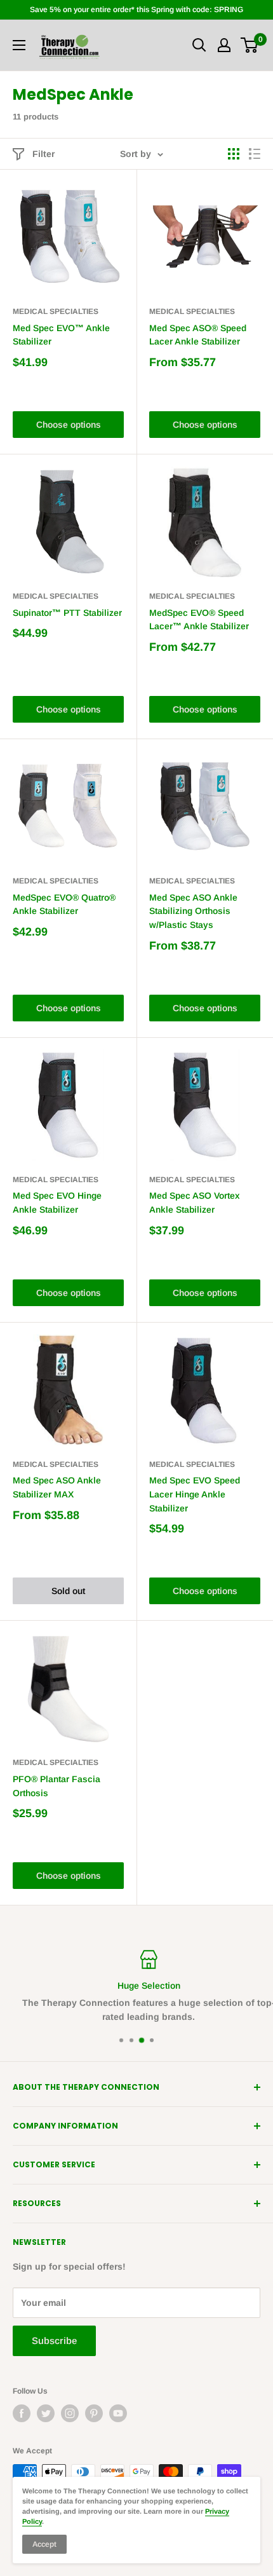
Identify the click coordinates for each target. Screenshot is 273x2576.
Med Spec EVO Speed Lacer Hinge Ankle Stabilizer (195, 1494)
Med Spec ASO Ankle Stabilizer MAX (57, 1487)
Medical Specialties (56, 311)
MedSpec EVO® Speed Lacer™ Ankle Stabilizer (199, 620)
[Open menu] (19, 45)
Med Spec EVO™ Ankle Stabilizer (61, 335)
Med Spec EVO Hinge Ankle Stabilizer (57, 1203)
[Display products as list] (255, 154)
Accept (44, 2544)
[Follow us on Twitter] (46, 2413)
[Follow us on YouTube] (118, 2413)
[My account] (224, 45)
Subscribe (54, 2341)
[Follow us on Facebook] (22, 2413)
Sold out (68, 1591)
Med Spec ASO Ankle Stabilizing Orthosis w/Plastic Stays (193, 911)
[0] (250, 45)
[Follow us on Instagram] (70, 2413)
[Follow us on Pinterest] (94, 2413)
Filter (43, 154)
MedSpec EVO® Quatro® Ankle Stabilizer (64, 904)
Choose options (69, 425)
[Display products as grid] (234, 154)
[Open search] (199, 45)
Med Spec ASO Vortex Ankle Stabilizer (195, 1203)
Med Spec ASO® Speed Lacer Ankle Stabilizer (198, 335)
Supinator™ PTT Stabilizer (67, 613)
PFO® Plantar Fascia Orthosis (57, 1786)
